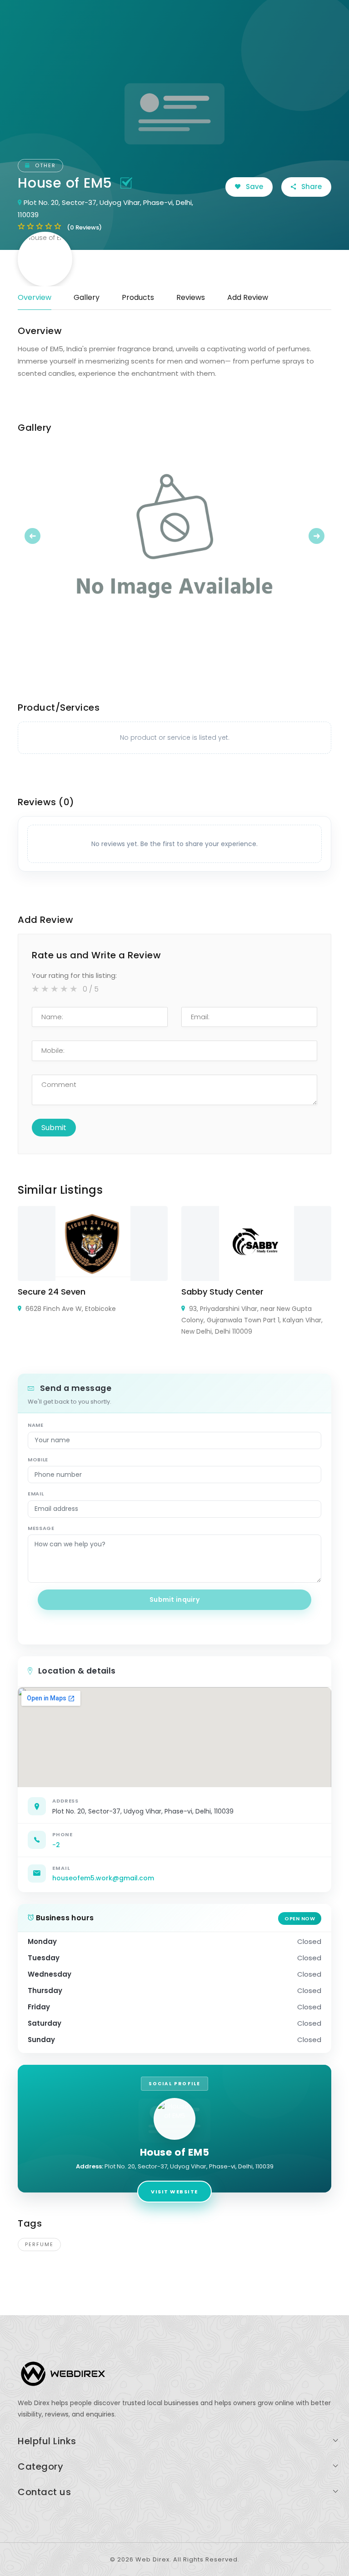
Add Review (248, 297)
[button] (41, 536)
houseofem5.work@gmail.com (103, 1878)
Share (311, 187)
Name (36, 1425)
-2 (56, 1845)
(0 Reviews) (84, 227)
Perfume (39, 2244)
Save (254, 187)
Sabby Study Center (222, 1292)
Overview (35, 297)
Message (41, 1528)
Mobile (38, 1460)
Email (36, 1494)
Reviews (191, 297)
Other (44, 165)
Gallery (87, 297)
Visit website (174, 2192)
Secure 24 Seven (52, 1292)
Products (138, 297)
